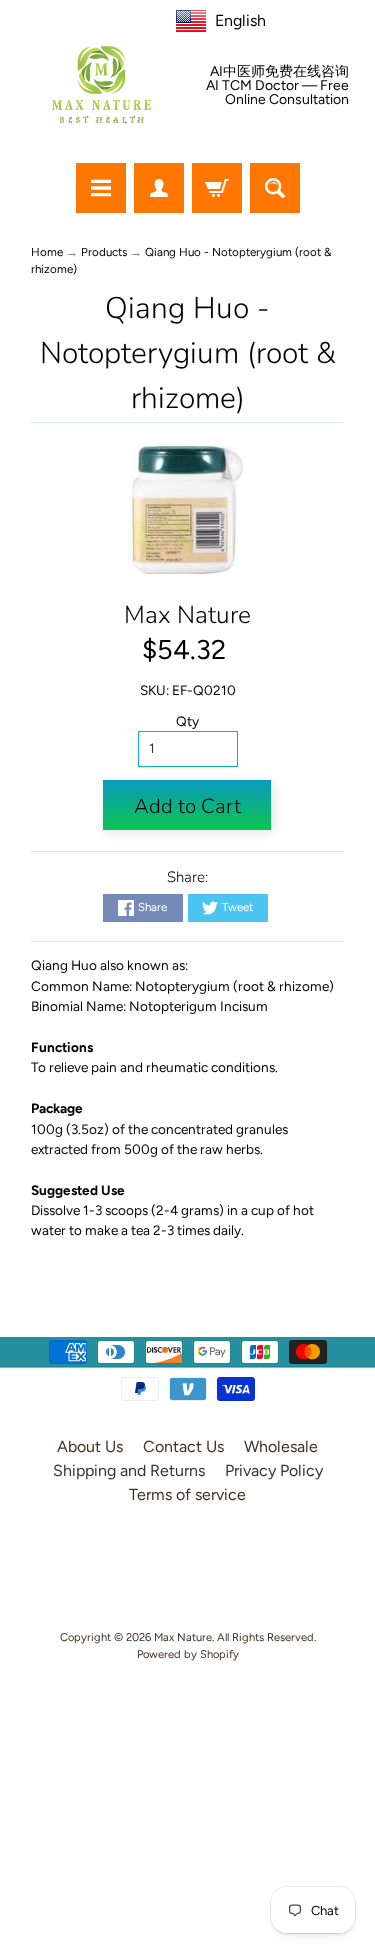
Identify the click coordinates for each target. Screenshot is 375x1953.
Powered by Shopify (188, 1654)
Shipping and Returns (129, 1470)
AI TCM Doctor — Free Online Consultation (277, 93)
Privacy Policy (274, 1470)
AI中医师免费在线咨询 (279, 72)
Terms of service (187, 1494)
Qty (187, 721)
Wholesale (281, 1446)
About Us (90, 1446)
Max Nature (187, 615)
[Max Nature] (102, 84)
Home (47, 252)
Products (104, 252)
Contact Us (183, 1446)
